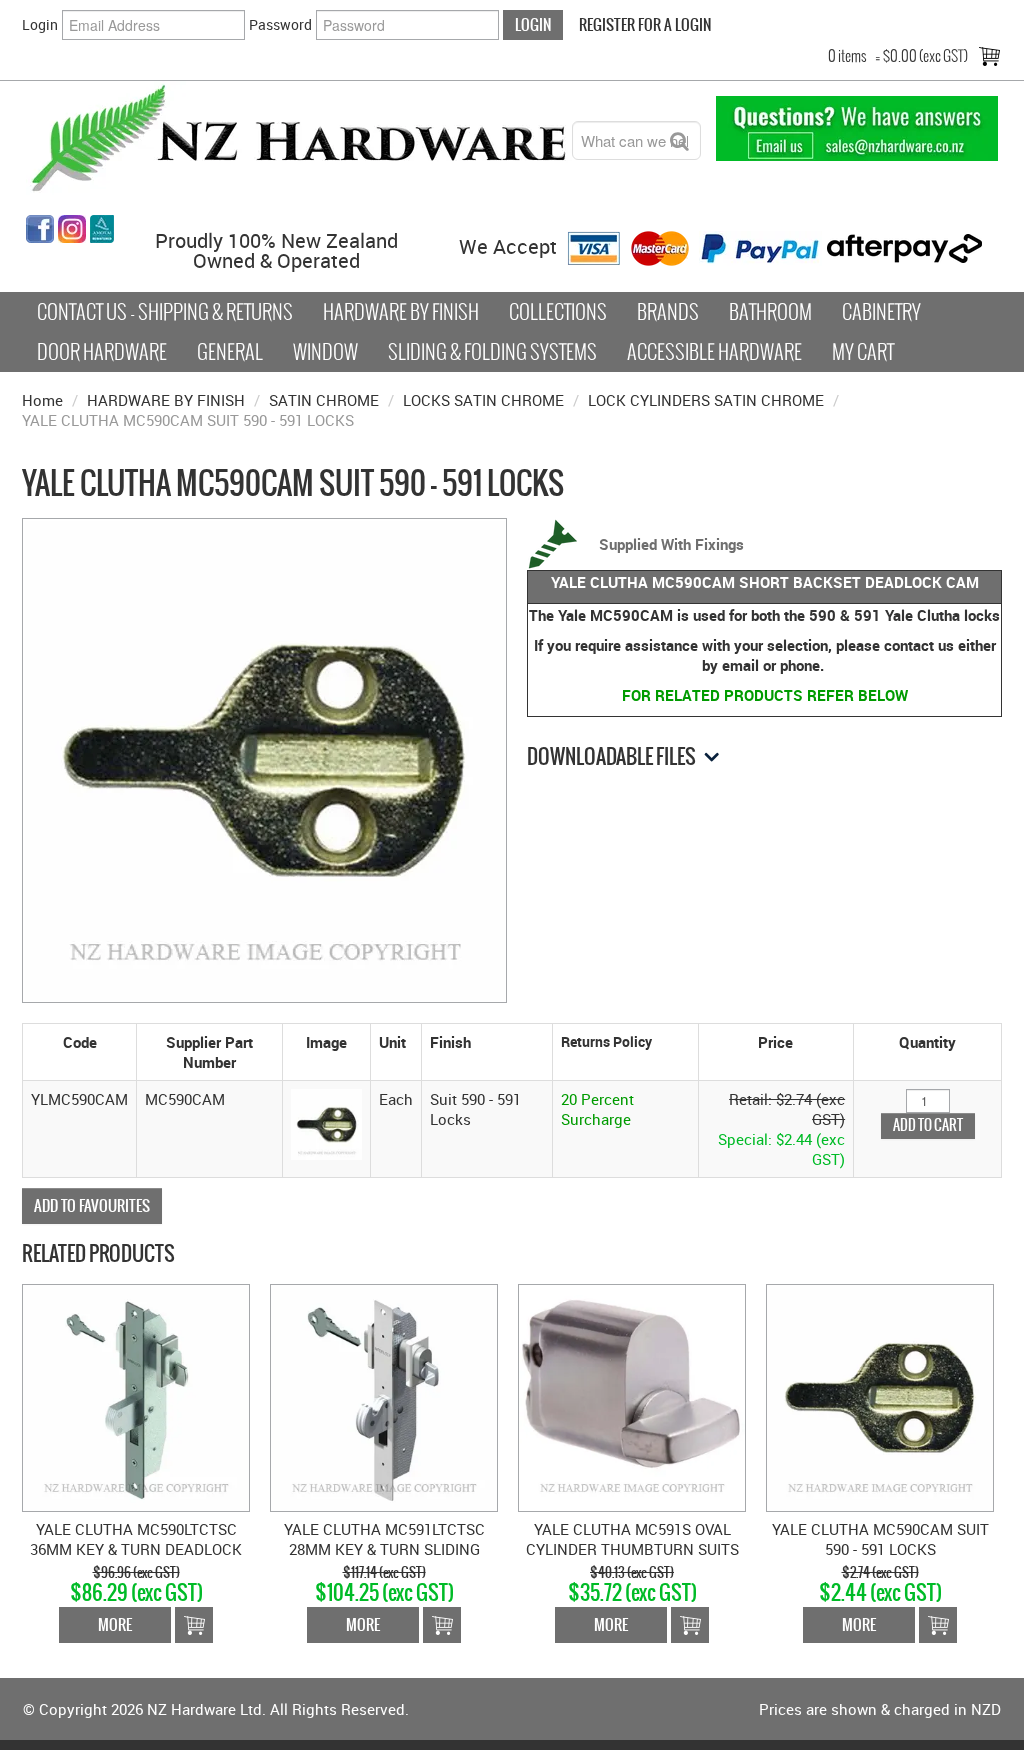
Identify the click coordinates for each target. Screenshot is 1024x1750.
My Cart (863, 352)
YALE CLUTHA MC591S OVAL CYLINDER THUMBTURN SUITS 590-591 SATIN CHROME (632, 1549)
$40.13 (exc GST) (632, 1572)
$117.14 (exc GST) (384, 1572)
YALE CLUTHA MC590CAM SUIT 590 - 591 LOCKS (880, 1539)
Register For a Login (645, 24)
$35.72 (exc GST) (632, 1592)
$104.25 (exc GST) (384, 1592)
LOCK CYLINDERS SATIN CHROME (706, 400)
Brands (668, 312)
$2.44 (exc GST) (880, 1592)
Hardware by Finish (401, 312)
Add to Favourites (92, 1205)
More (115, 1624)
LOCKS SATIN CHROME (483, 400)
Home (42, 400)
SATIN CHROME (324, 400)
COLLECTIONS (558, 312)
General (230, 352)
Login (40, 24)
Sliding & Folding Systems (492, 352)
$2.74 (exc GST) (880, 1572)
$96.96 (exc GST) (136, 1572)
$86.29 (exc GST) (136, 1592)
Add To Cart (194, 1625)
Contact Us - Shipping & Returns (165, 312)
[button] (326, 1122)
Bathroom (770, 312)
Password (280, 24)
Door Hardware (102, 352)
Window (325, 352)
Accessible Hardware (714, 352)
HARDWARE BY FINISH (166, 400)
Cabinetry (881, 312)
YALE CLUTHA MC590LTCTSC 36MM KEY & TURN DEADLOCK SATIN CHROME (136, 1549)
